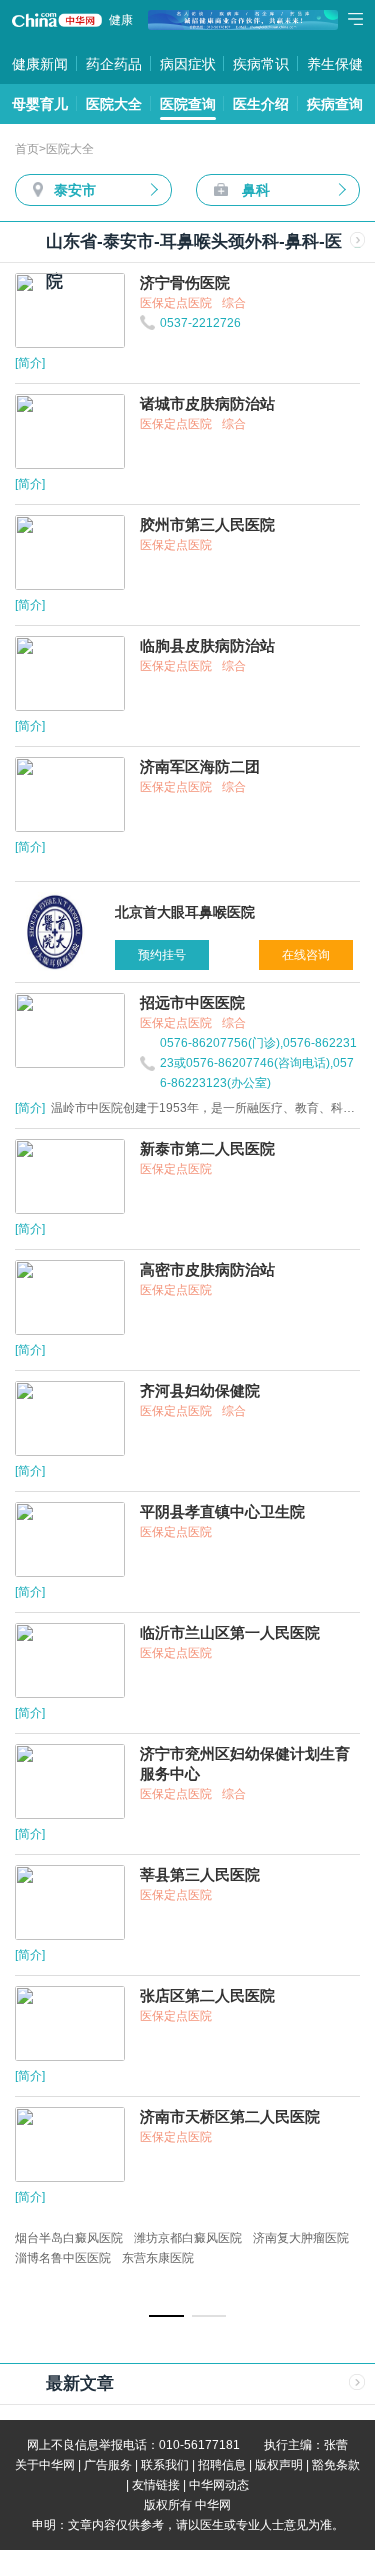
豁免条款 (336, 2465)
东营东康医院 (158, 2258)
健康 (121, 20)
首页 (27, 149)
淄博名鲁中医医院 (63, 2258)
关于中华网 (45, 2465)
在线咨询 (306, 955)
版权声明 (279, 2465)
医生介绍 (261, 104)
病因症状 (188, 64)
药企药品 (114, 64)
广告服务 (108, 2465)
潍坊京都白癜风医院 (188, 2238)
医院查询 (188, 104)
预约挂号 (162, 955)
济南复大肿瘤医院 (301, 2238)
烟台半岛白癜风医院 (69, 2238)
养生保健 (335, 64)
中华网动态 (219, 2485)
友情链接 (156, 2485)
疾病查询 (335, 104)
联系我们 (165, 2465)
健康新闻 (40, 64)
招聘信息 (222, 2465)
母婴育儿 (40, 104)
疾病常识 (261, 64)
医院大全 (114, 104)
